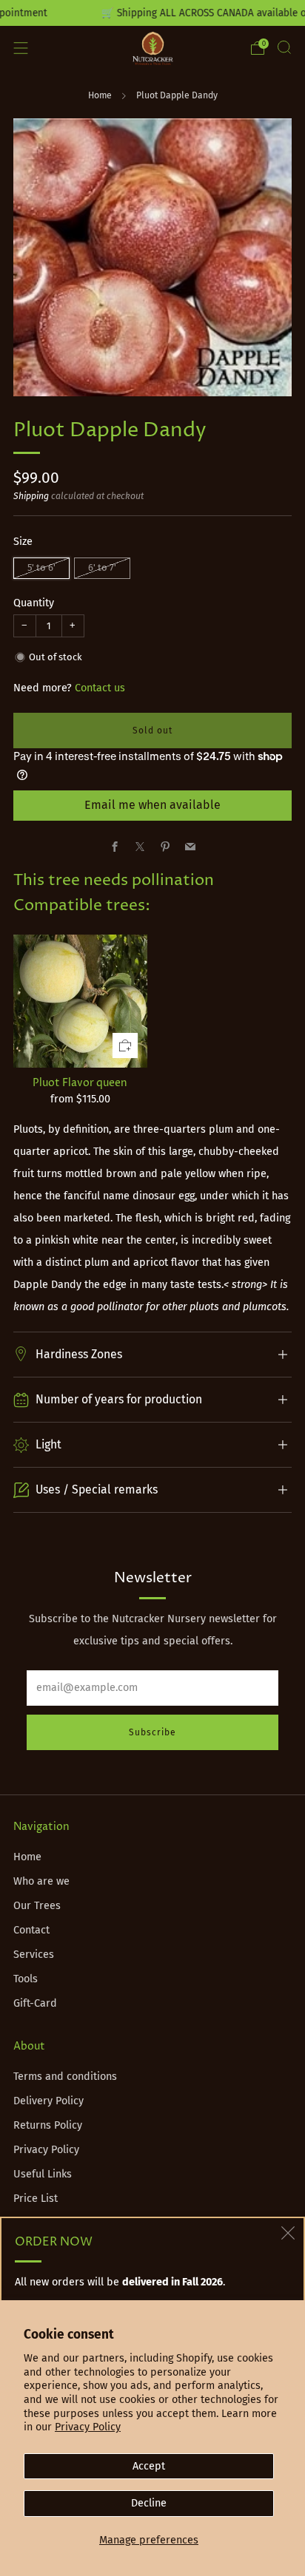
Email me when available (152, 805)
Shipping (31, 496)
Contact (31, 1930)
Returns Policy (48, 2125)
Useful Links (43, 2174)
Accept (149, 2466)
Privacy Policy (88, 2427)
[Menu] (21, 48)
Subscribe (152, 1732)
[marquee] (152, 13)
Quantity (34, 603)
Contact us (100, 688)
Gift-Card (35, 2003)
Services (34, 1955)
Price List (36, 2199)
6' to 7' (102, 567)
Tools (26, 1979)
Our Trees (37, 1906)
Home (100, 95)
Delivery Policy (48, 2101)
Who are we (41, 1881)
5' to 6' (41, 567)
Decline (149, 2503)
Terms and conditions (65, 2077)
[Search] (284, 47)
